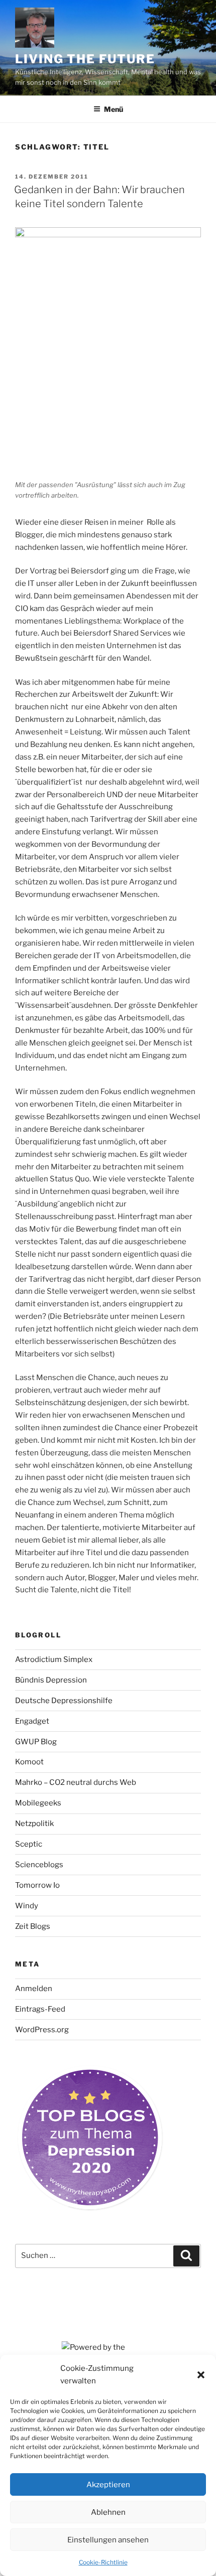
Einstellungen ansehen (108, 2540)
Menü (114, 109)
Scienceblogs (39, 1865)
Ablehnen (108, 2512)
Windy (27, 1906)
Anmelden (34, 1989)
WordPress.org (42, 2030)
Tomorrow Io (37, 1885)
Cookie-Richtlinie (103, 2562)
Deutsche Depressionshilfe (64, 1701)
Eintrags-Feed (40, 2009)
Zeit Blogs (33, 1926)
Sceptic (29, 1844)
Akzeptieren (108, 2485)
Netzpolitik (34, 1824)
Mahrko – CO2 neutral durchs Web (76, 1782)
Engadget (32, 1721)
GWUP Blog (36, 1742)
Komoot (29, 1762)
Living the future (85, 59)
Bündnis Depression (51, 1680)
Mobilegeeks (38, 1803)
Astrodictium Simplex (54, 1659)
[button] (201, 2375)
